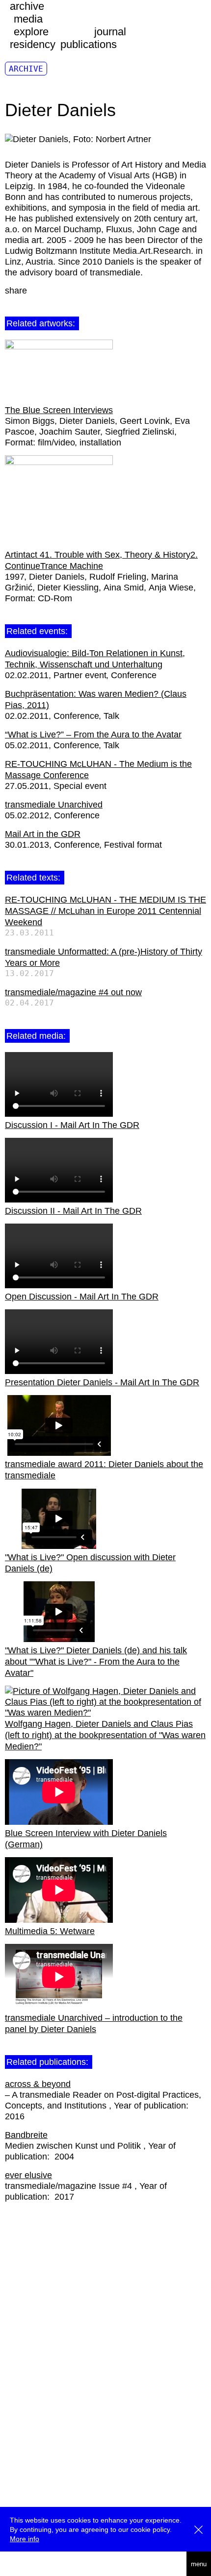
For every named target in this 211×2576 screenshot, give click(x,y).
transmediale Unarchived (54, 805)
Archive (26, 69)
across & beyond (38, 2084)
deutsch (39, 2564)
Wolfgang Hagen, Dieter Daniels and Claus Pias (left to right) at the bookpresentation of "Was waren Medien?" (105, 1735)
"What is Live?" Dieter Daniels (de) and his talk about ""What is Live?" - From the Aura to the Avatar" (96, 1662)
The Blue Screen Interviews (59, 410)
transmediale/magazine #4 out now (73, 992)
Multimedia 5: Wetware (50, 1931)
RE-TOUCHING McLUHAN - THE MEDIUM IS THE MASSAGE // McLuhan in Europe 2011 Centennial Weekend (105, 911)
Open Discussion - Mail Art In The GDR (82, 1297)
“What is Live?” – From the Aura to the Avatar (93, 735)
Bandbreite (26, 2135)
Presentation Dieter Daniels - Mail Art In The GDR (102, 1382)
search (15, 2564)
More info (25, 2539)
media (28, 19)
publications (89, 44)
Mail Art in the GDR (43, 834)
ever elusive (28, 2175)
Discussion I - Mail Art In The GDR (72, 1125)
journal (110, 32)
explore (31, 32)
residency (33, 44)
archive (27, 6)
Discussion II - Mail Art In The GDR (73, 1211)
